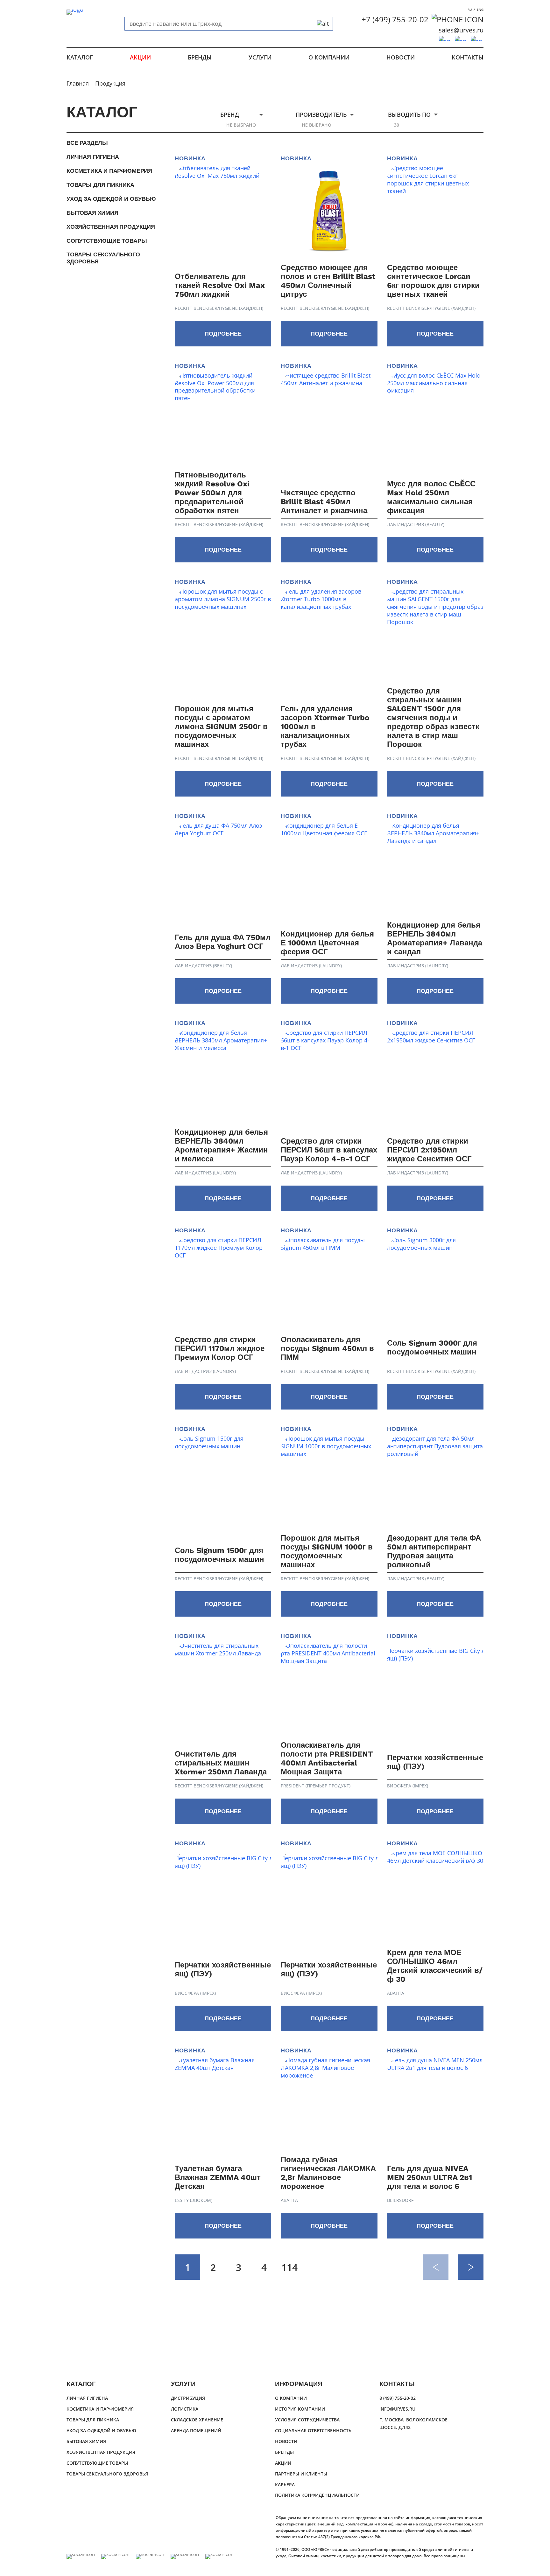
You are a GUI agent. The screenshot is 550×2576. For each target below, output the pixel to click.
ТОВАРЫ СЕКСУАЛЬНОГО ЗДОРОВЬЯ (103, 258)
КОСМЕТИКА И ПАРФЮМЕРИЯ (109, 171)
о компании (329, 57)
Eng (480, 10)
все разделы (87, 143)
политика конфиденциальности (317, 2495)
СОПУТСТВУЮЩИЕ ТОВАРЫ (107, 241)
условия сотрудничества (307, 2420)
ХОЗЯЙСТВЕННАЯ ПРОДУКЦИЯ (111, 227)
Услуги (260, 57)
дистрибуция (188, 2398)
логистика (185, 2409)
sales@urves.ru (461, 30)
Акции (140, 57)
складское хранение (197, 2420)
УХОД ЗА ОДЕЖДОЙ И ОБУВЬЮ (111, 199)
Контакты (468, 57)
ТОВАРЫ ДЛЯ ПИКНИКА (100, 185)
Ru (470, 10)
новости (401, 57)
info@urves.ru (397, 2409)
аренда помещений (196, 2430)
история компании (300, 2409)
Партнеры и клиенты (301, 2474)
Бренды (200, 57)
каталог (80, 57)
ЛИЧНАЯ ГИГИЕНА (93, 157)
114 (289, 2267)
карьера (285, 2485)
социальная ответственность (313, 2430)
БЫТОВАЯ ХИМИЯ (92, 213)
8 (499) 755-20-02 (398, 2398)
